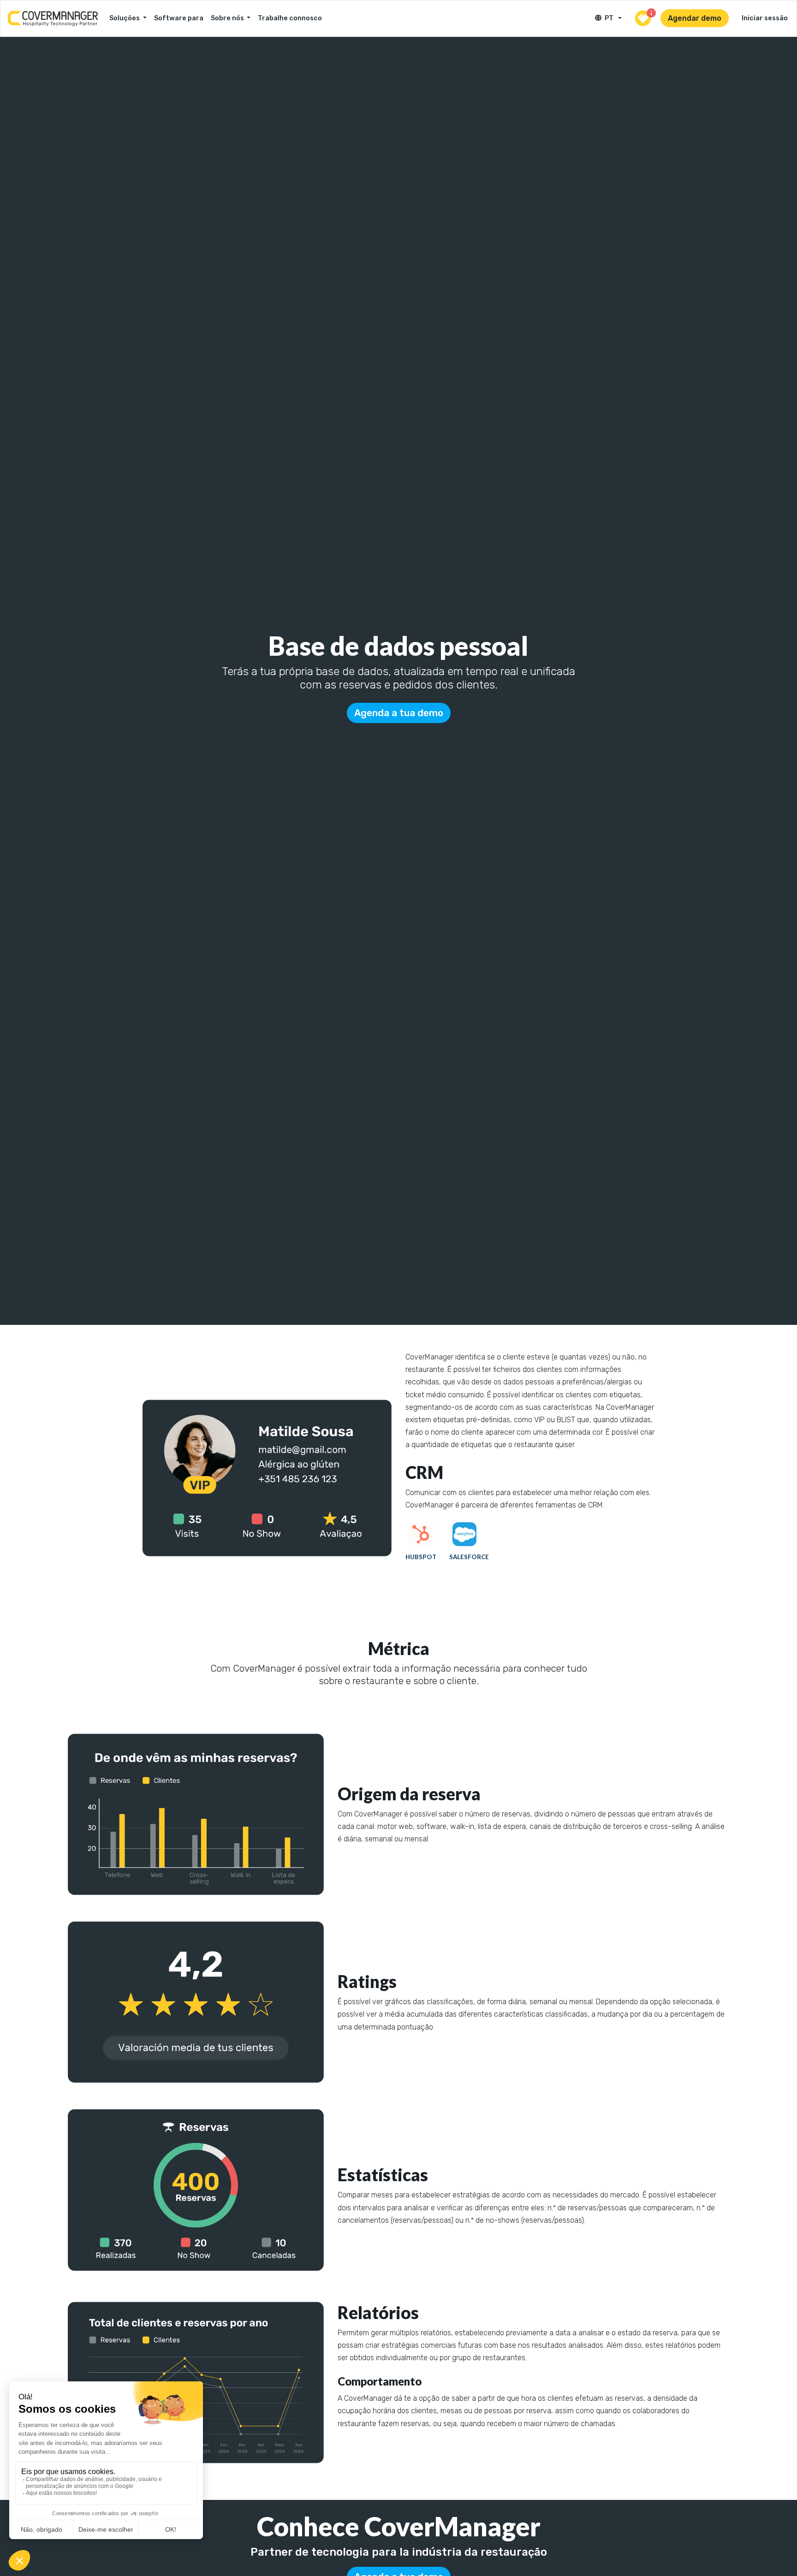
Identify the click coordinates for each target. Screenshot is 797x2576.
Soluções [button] (125, 18)
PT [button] (610, 18)
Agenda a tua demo (399, 713)
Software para (179, 18)
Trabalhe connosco (290, 18)
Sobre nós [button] (228, 18)
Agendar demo (695, 18)
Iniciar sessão (765, 18)
